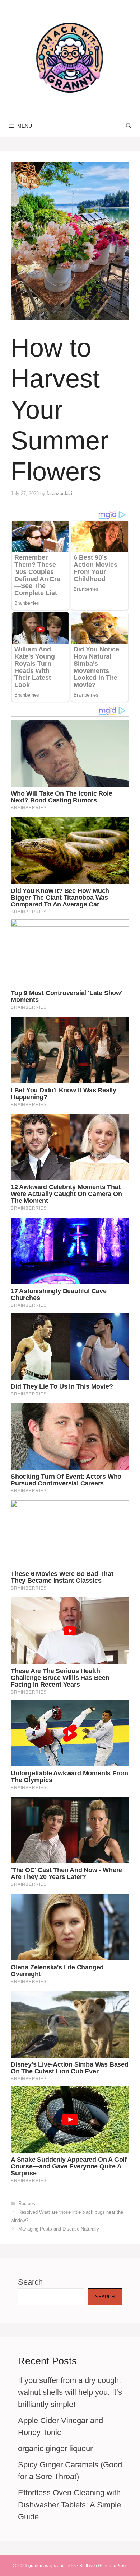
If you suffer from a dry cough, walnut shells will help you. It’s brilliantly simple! (70, 2392)
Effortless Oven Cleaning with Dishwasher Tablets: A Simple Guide (69, 2505)
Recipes (27, 2203)
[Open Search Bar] (129, 126)
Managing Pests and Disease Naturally (59, 2229)
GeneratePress (113, 2566)
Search (30, 2282)
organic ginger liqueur (55, 2448)
